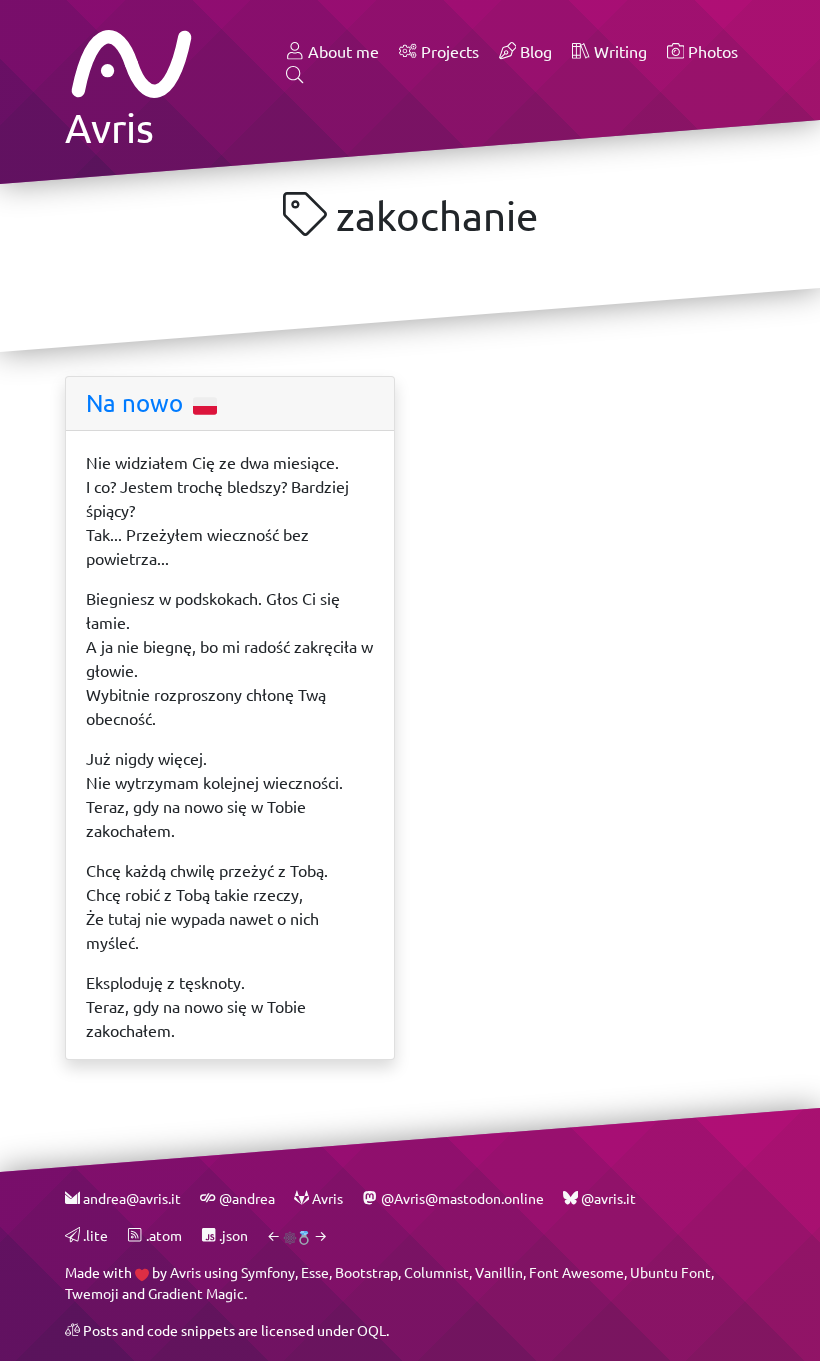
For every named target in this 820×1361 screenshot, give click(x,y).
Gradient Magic (196, 1293)
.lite (94, 1235)
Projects (448, 51)
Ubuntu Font (670, 1272)
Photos (711, 51)
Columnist (436, 1272)
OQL (371, 1330)
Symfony (268, 1272)
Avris (185, 1272)
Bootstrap (366, 1272)
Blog (534, 51)
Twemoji (92, 1293)
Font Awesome (576, 1272)
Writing (618, 51)
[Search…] (295, 76)
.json (232, 1235)
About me (341, 51)
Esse (315, 1272)
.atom (162, 1235)
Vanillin (499, 1272)
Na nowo (137, 403)
